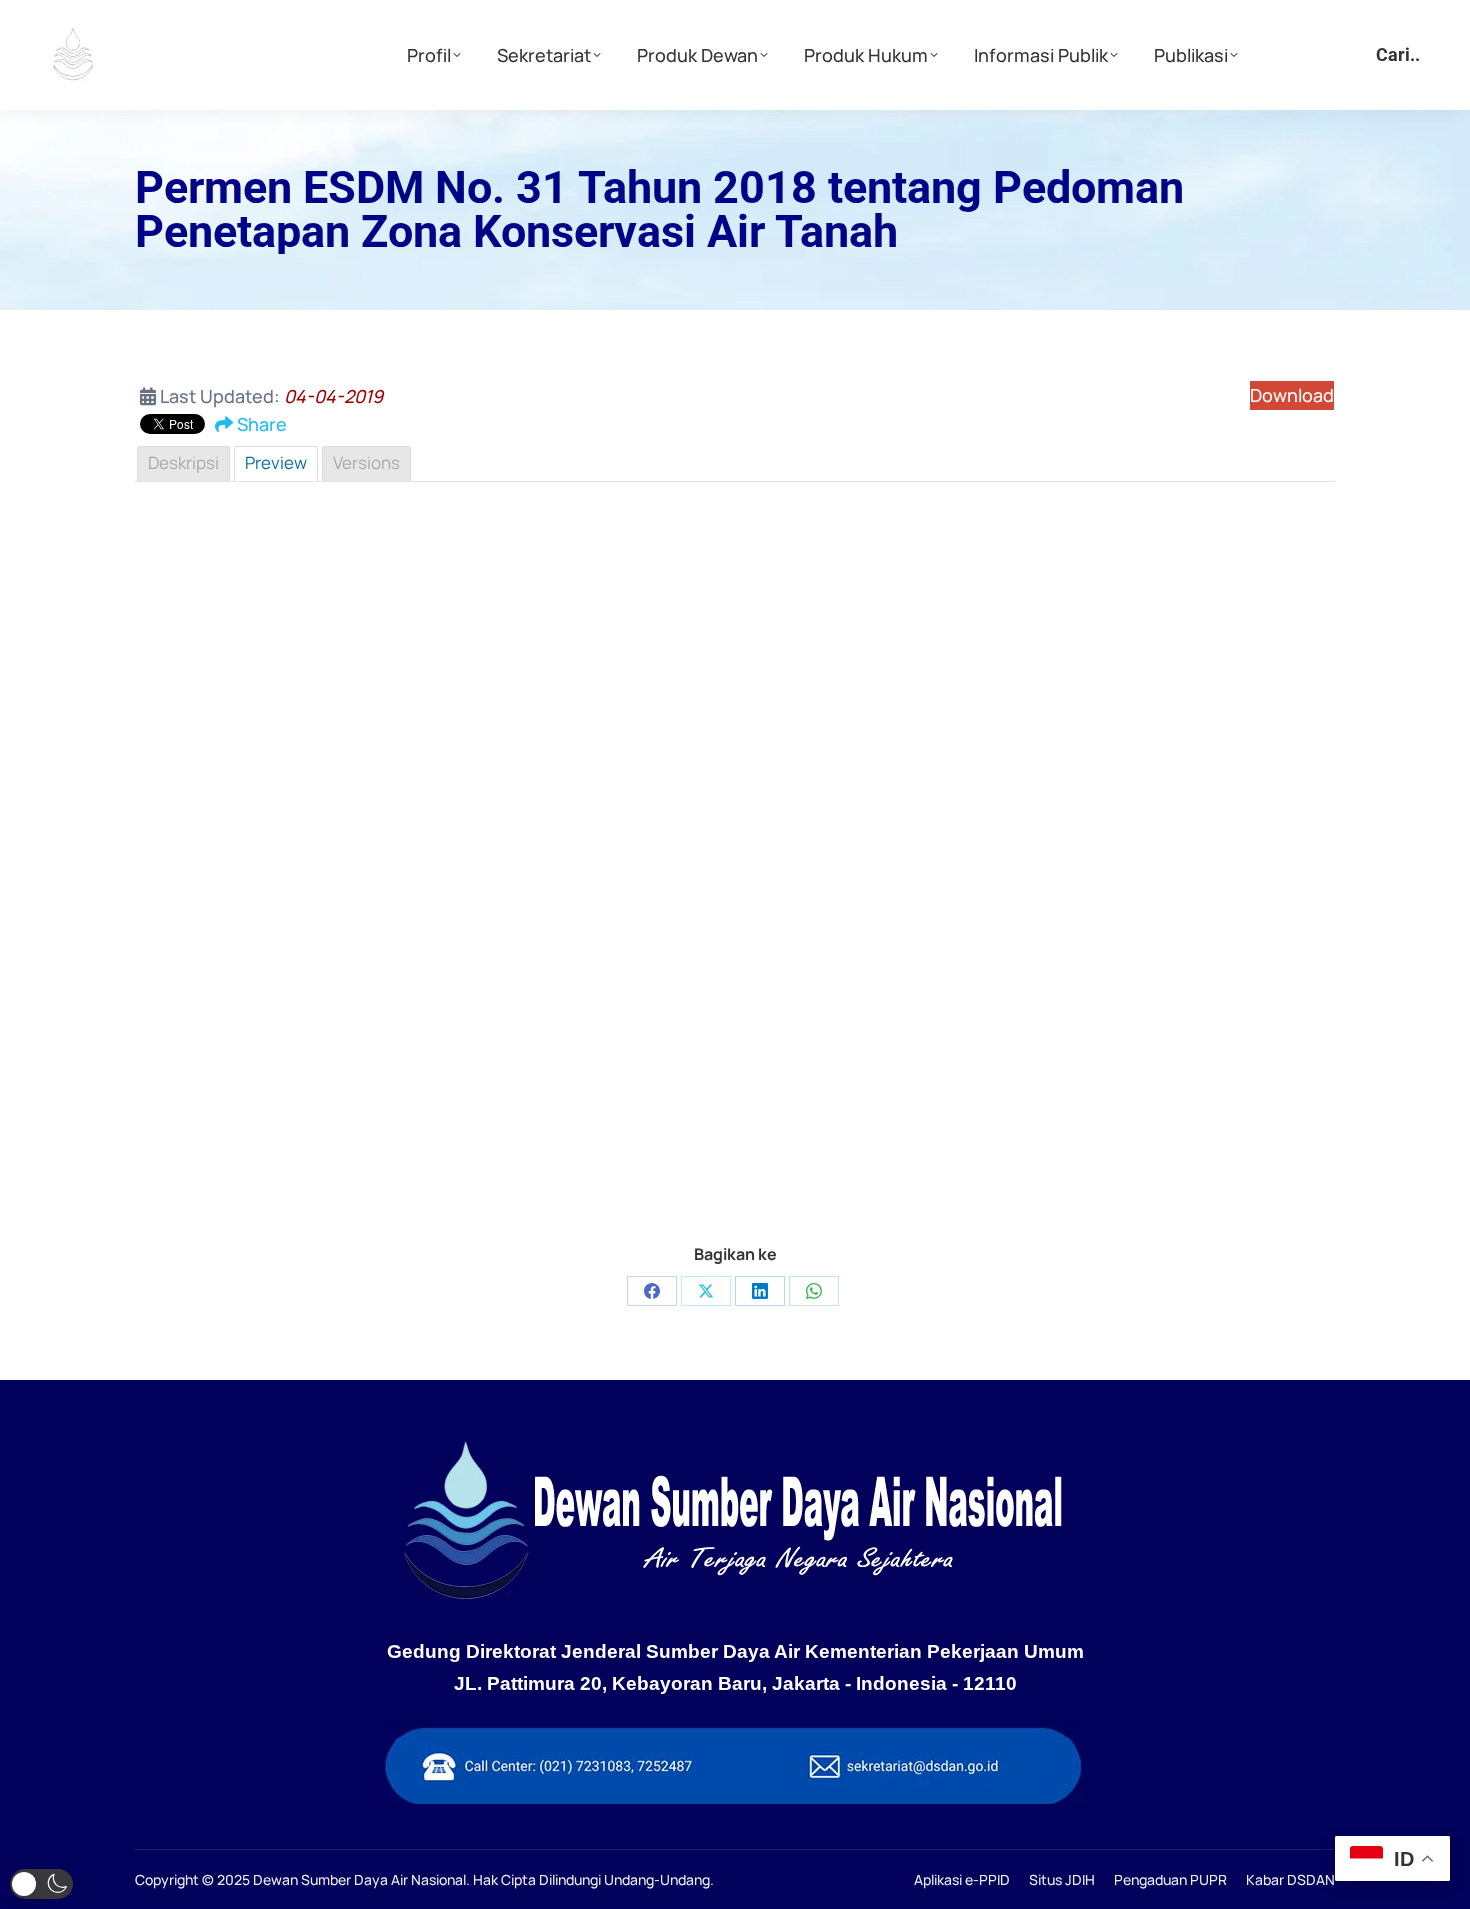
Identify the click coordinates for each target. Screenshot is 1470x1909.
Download (1292, 395)
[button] (41, 1884)
